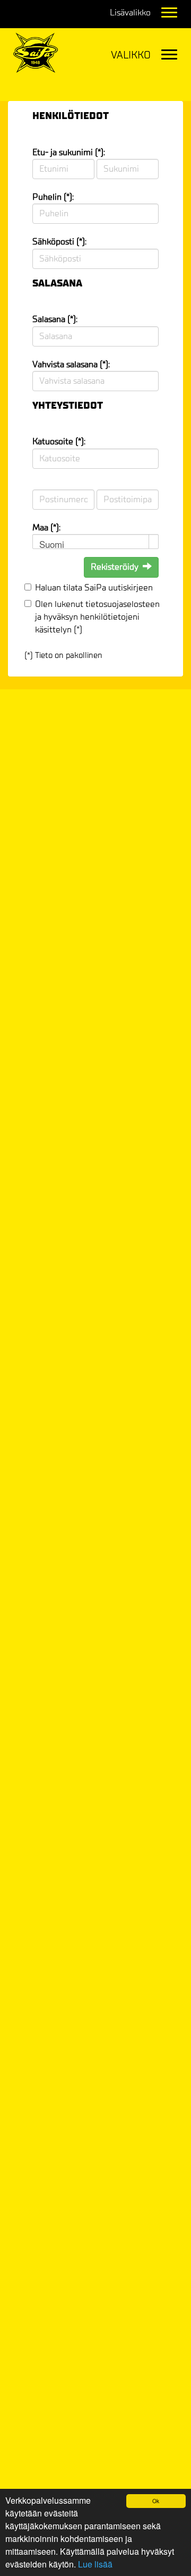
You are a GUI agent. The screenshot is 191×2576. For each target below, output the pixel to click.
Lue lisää (95, 2564)
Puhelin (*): (53, 197)
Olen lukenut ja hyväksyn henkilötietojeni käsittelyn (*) (97, 617)
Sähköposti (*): (59, 242)
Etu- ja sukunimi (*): (69, 152)
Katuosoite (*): (59, 441)
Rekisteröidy (115, 567)
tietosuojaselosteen (123, 604)
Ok (156, 2501)
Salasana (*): (55, 319)
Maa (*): (46, 527)
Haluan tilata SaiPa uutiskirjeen (94, 588)
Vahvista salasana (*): (71, 364)
